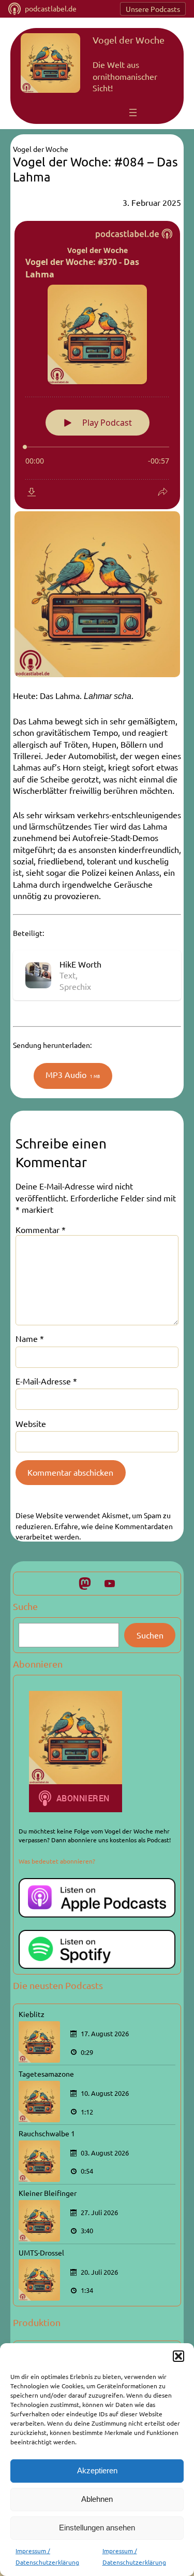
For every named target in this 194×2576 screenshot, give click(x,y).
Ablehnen (97, 2499)
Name (30, 1338)
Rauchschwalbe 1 (47, 2133)
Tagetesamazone (46, 2074)
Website (31, 1423)
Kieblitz (32, 2014)
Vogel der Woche (129, 40)
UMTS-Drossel (41, 2252)
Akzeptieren (97, 2470)
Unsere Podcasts (153, 9)
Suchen (150, 1635)
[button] (178, 2356)
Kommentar (41, 1229)
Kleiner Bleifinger (48, 2193)
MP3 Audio (73, 1074)
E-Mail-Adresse (46, 1381)
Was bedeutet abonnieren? (57, 1861)
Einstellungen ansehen (97, 2528)
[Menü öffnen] (133, 113)
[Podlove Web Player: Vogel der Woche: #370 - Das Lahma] (97, 365)
